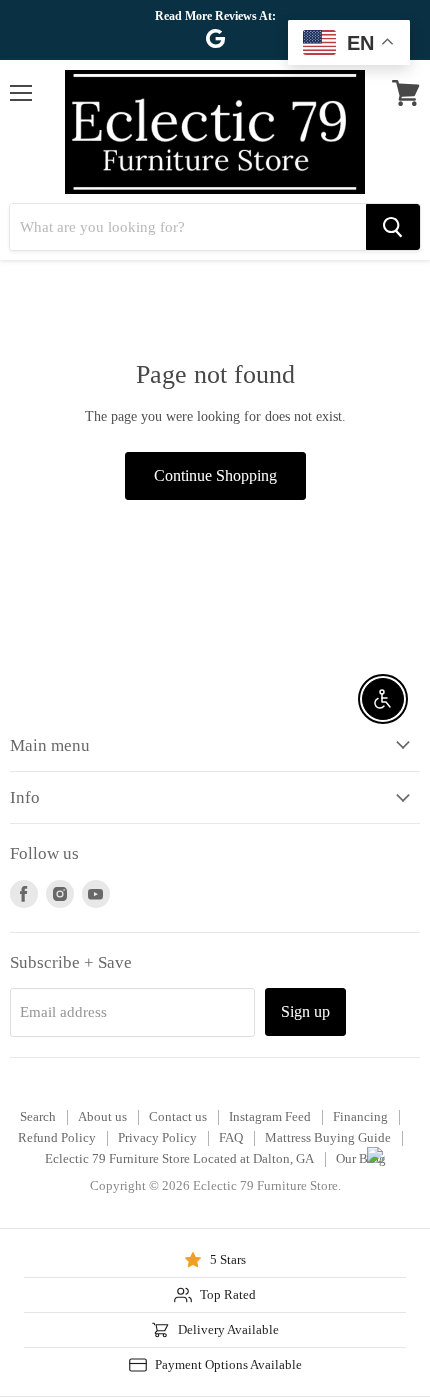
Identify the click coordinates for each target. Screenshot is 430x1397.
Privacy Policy (157, 1137)
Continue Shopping (215, 475)
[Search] (393, 227)
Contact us (178, 1116)
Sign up (305, 1011)
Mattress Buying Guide (328, 1137)
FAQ (231, 1137)
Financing (360, 1116)
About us (102, 1116)
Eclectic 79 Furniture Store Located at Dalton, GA (179, 1158)
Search (38, 1116)
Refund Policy (57, 1137)
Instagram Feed (270, 1116)
